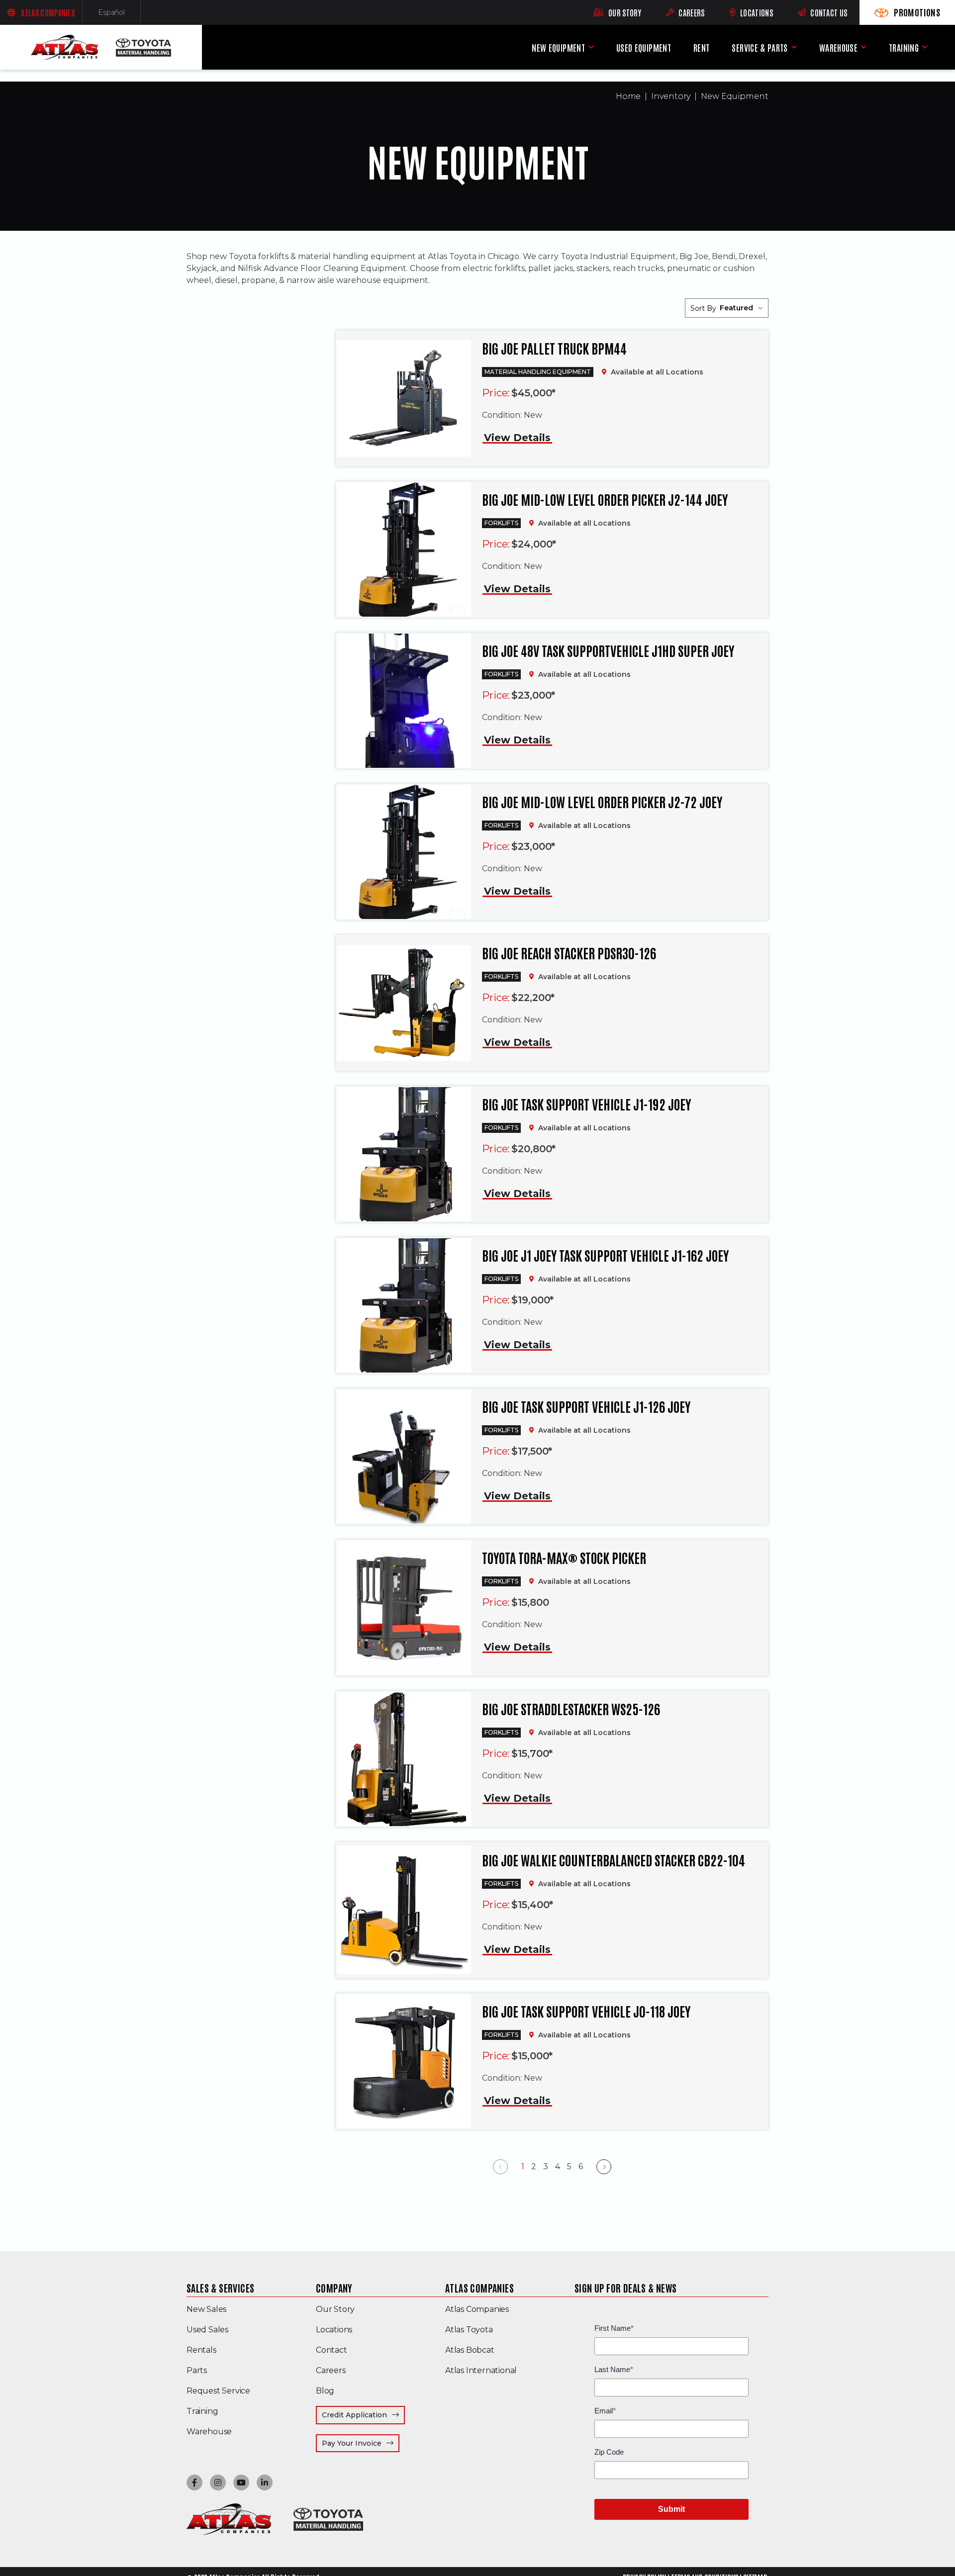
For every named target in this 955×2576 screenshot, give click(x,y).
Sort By (703, 308)
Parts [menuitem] (197, 2370)
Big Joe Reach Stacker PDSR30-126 (569, 953)
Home (628, 96)
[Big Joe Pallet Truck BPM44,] (404, 399)
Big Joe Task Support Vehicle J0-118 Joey (586, 2011)
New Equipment (735, 96)
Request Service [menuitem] (218, 2391)
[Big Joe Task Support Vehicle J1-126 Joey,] (404, 1456)
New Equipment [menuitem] (558, 47)
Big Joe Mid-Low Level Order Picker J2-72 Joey (602, 802)
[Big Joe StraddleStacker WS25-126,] (404, 1759)
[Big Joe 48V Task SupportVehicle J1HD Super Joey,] (404, 701)
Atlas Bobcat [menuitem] (470, 2350)
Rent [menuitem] (701, 47)
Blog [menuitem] (325, 2391)
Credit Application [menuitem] (354, 2415)
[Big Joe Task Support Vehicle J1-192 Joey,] (404, 1154)
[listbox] (741, 308)
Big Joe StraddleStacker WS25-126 (571, 1709)
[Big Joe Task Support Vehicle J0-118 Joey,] (404, 2061)
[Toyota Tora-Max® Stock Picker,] (404, 1608)
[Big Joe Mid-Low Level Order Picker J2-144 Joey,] (404, 550)
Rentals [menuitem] (201, 2350)
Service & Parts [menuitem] (760, 47)
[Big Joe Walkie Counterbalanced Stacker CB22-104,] (404, 1910)
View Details (517, 438)
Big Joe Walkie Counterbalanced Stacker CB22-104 (614, 1860)
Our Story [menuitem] (335, 2309)
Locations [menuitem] (334, 2330)
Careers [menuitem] (331, 2370)
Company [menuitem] (334, 2288)
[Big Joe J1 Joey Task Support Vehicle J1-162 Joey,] (404, 1305)
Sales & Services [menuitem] (220, 2288)
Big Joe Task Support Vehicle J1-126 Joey (586, 1406)
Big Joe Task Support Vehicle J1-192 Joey (586, 1104)
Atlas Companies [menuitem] (479, 2288)
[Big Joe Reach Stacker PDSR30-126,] (404, 1003)
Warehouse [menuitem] (838, 47)
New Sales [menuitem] (206, 2309)
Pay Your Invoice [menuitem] (361, 2443)
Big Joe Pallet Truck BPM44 (554, 348)
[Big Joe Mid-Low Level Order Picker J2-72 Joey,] (404, 852)
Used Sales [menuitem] (207, 2330)
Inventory (671, 96)
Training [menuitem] (904, 47)
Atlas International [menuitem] (481, 2370)
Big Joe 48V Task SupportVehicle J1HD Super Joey (608, 650)
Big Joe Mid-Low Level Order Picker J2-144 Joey (605, 499)
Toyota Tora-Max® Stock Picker (564, 1558)
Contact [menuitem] (332, 2350)
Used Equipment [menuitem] (644, 47)
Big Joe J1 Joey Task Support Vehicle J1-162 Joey (605, 1255)
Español (119, 15)
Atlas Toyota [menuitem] (469, 2330)
